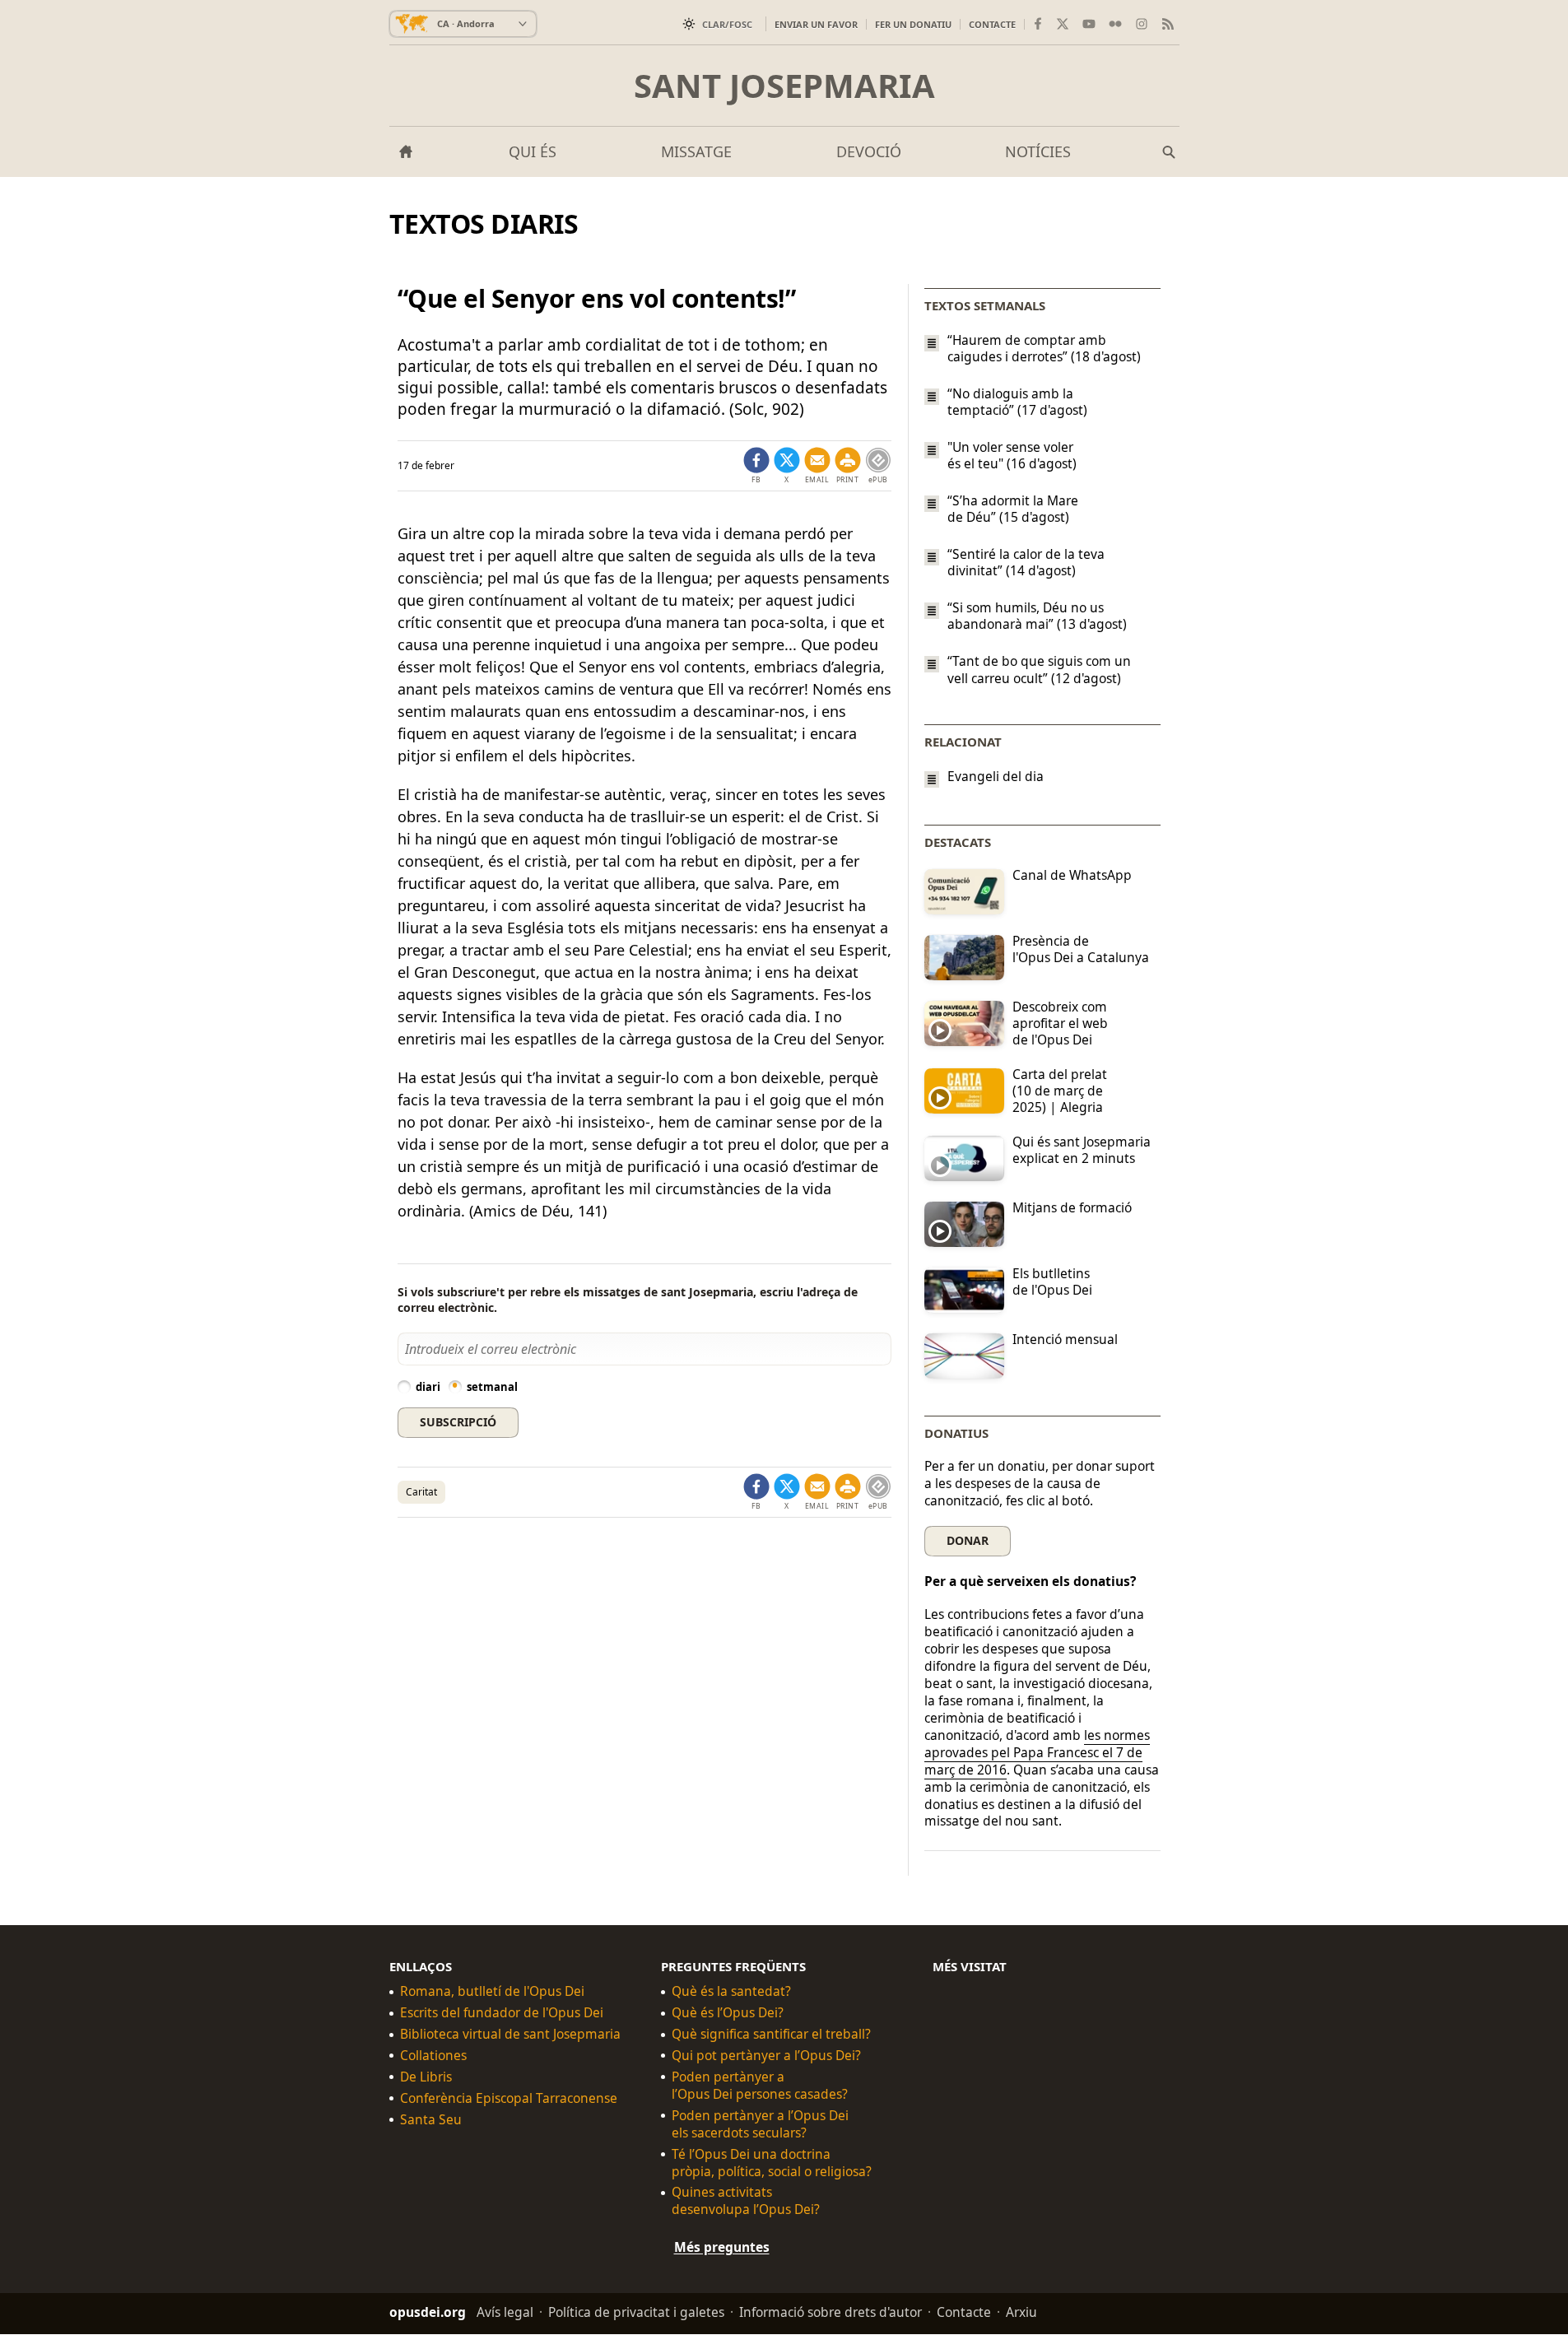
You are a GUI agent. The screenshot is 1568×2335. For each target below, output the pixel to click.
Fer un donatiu (913, 24)
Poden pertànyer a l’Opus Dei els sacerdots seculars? (760, 2124)
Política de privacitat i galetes (636, 2313)
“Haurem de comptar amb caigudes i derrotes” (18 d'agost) (1044, 348)
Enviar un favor (816, 24)
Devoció (869, 151)
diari (428, 1387)
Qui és (533, 151)
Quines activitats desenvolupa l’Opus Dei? (746, 2202)
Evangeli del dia (996, 777)
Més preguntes (722, 2248)
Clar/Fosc (727, 24)
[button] (848, 466)
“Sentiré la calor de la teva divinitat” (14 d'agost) (1026, 562)
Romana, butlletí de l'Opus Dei (492, 1992)
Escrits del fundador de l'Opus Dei (502, 2014)
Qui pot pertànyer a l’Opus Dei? (766, 2056)
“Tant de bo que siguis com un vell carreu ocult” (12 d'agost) (1039, 670)
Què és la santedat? (731, 1992)
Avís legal (505, 2313)
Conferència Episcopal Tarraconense (509, 2098)
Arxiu (1021, 2313)
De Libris (426, 2077)
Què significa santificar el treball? (771, 2035)
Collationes (433, 2056)
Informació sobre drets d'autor (831, 2313)
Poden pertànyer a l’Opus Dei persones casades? (760, 2086)
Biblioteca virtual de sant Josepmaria (510, 2035)
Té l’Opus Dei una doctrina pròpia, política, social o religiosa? (772, 2163)
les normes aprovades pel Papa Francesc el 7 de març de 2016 (1037, 1752)
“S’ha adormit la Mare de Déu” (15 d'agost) (1013, 509)
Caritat (421, 1492)
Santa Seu (431, 2120)
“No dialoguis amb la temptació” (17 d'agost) (1017, 402)
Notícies (1038, 151)
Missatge (696, 151)
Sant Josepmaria (784, 86)
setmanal (492, 1387)
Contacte (992, 24)
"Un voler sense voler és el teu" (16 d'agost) (1012, 455)
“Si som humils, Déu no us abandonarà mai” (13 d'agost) (1037, 616)
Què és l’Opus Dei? (728, 2014)
